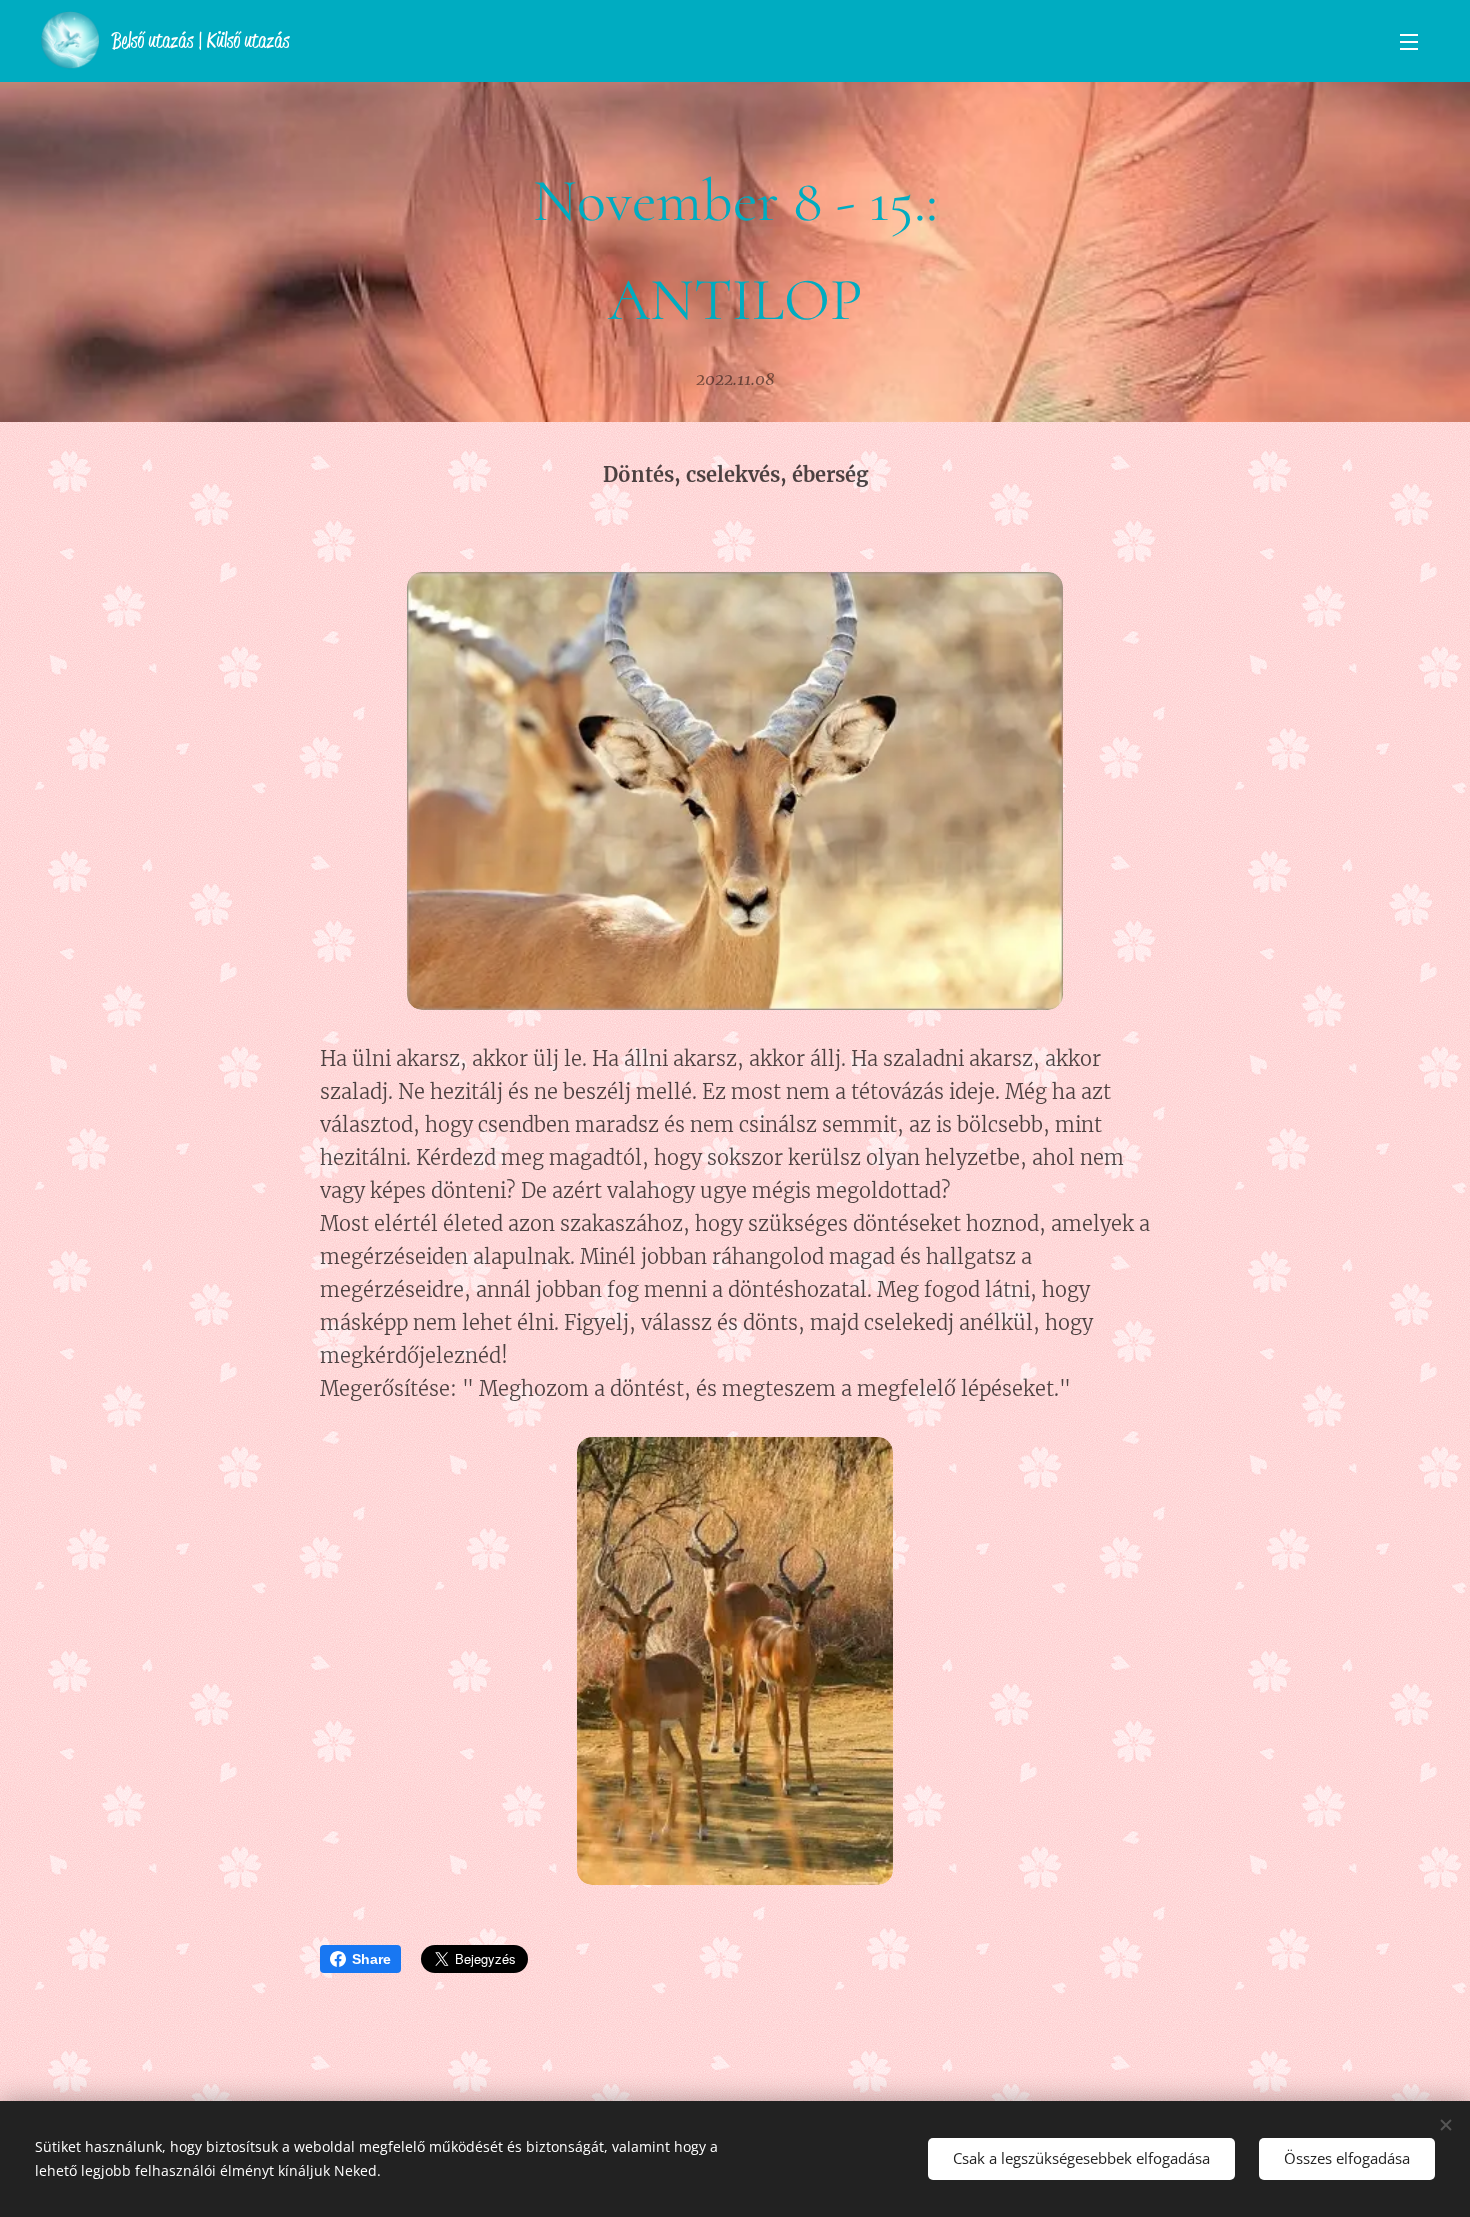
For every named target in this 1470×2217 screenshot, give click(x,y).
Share (371, 1959)
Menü (1415, 41)
